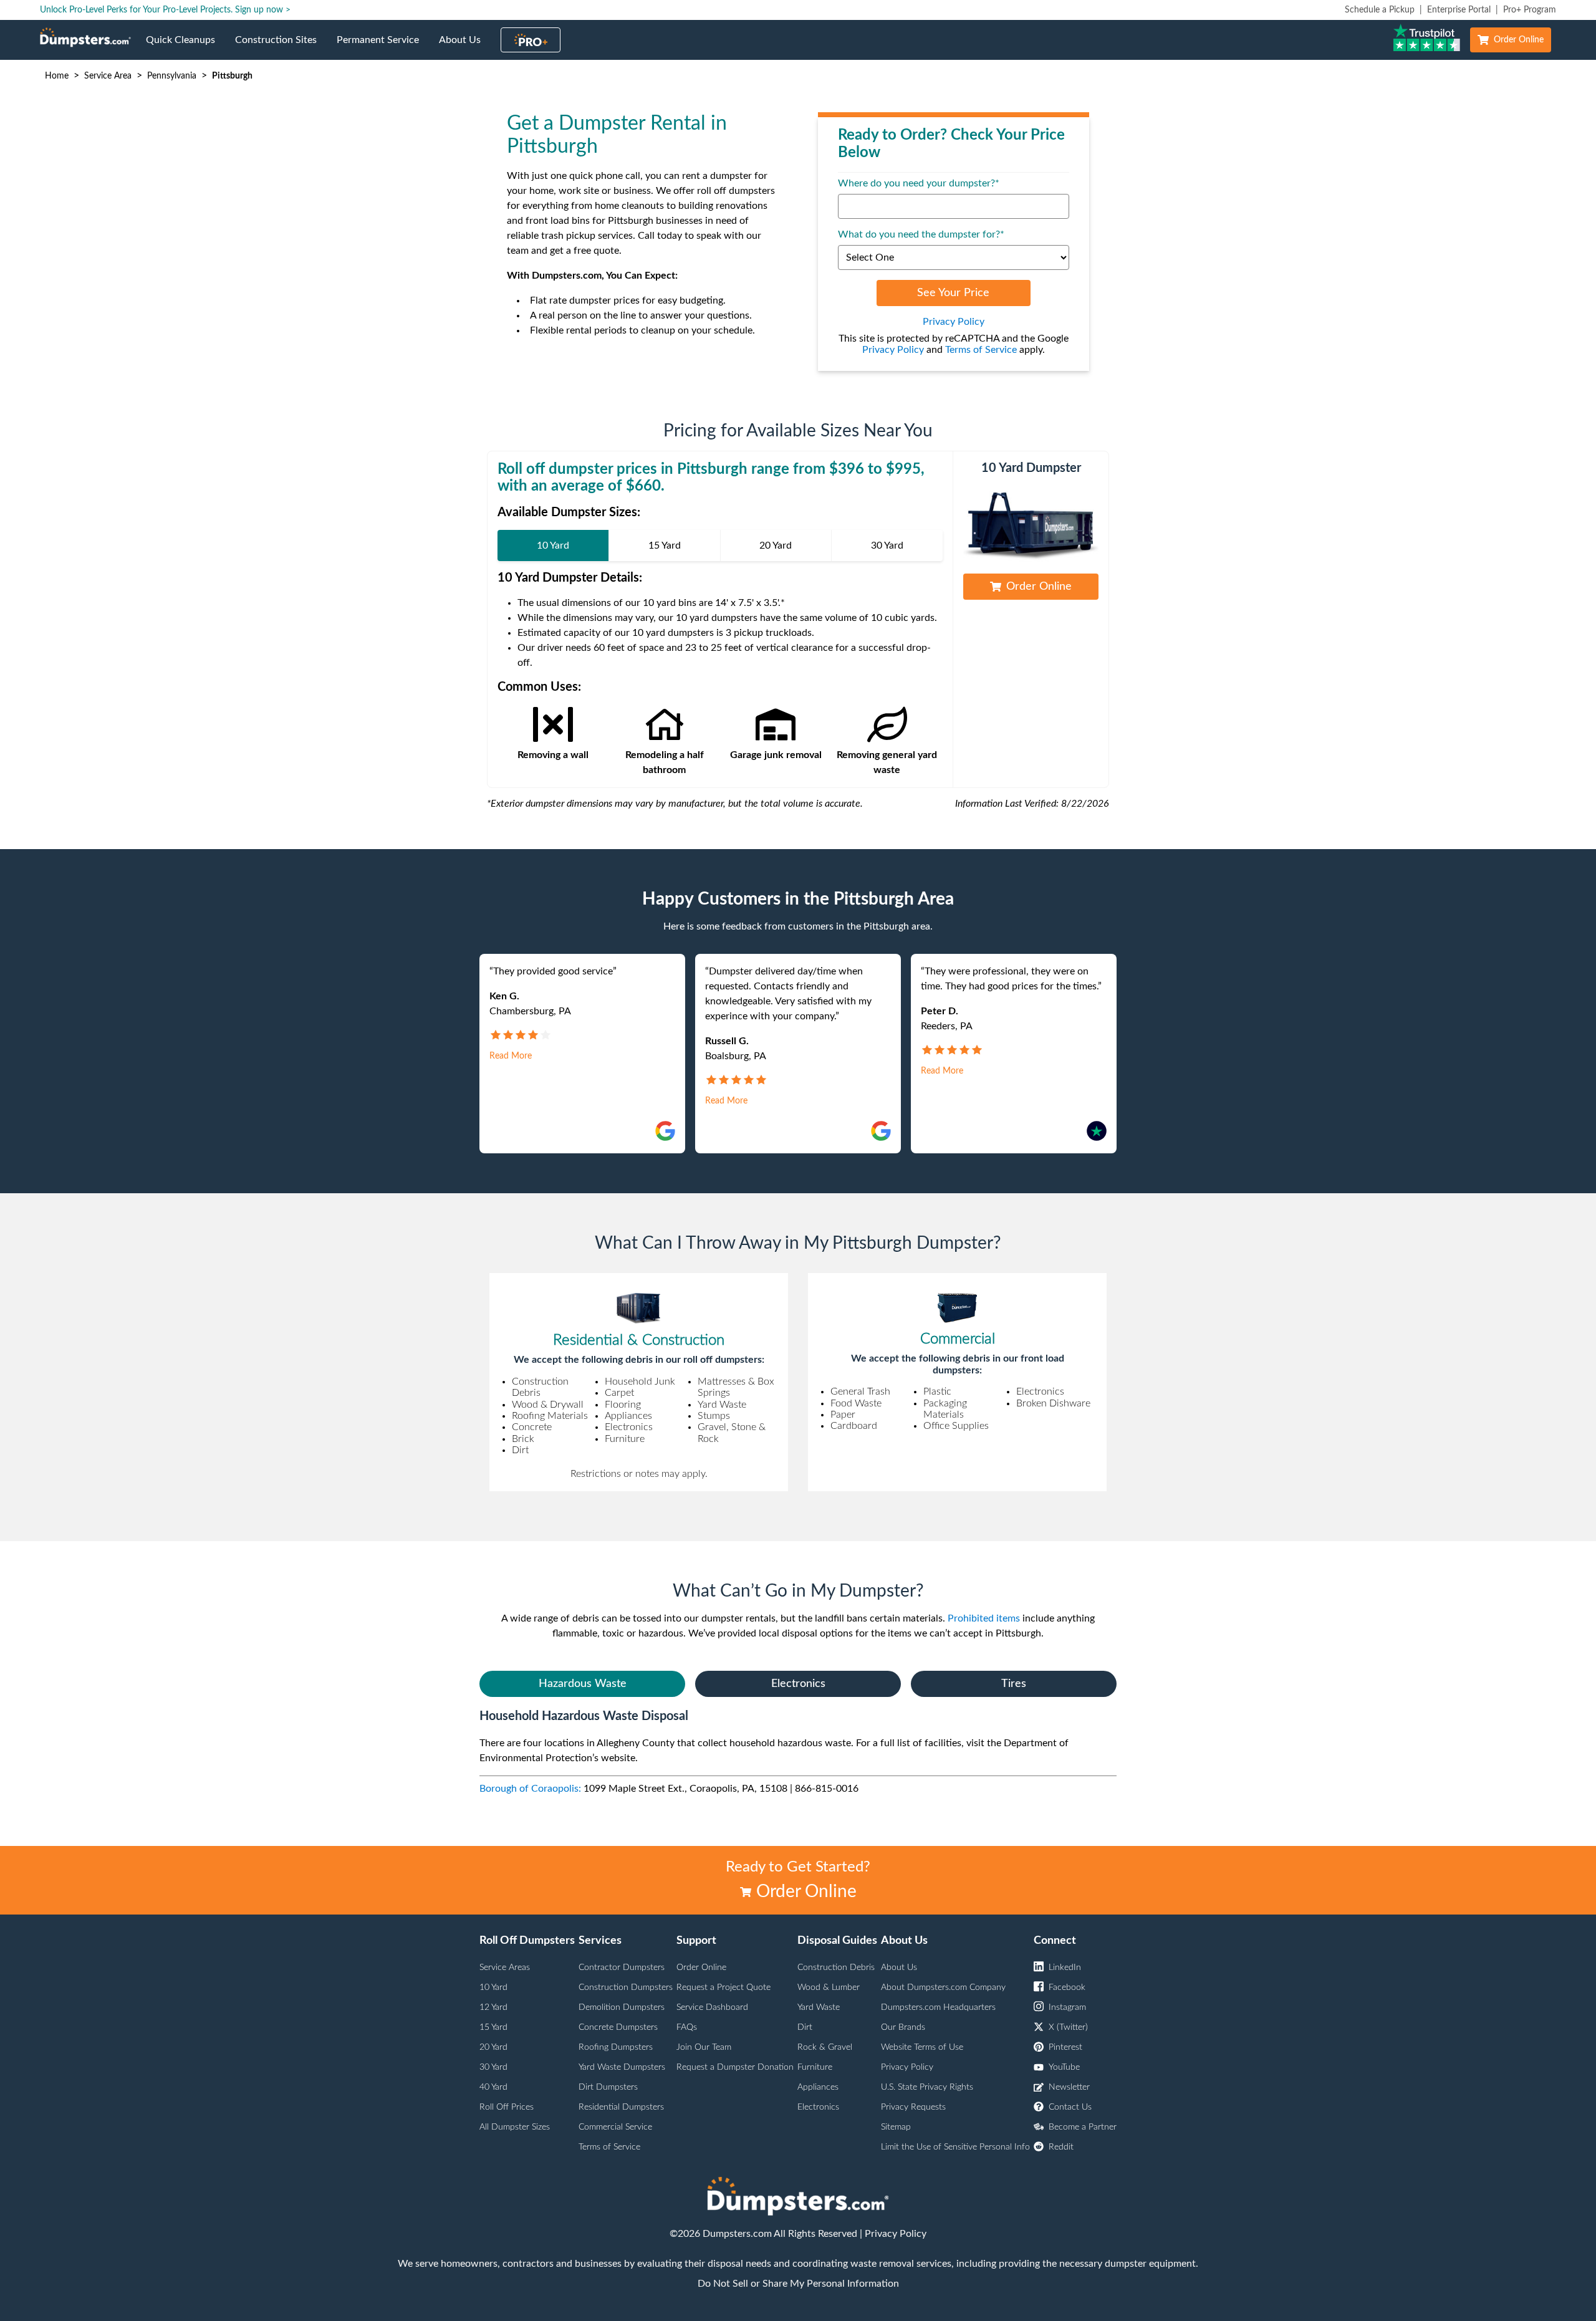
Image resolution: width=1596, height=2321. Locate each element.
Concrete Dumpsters (618, 2027)
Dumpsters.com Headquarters (938, 2007)
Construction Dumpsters (626, 1987)
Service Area (108, 76)
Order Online (1519, 40)
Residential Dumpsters (621, 2107)
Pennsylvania (172, 76)
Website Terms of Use (922, 2047)
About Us (465, 47)
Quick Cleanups (185, 47)
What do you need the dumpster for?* (921, 234)
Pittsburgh (232, 76)
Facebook (1067, 1987)
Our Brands (903, 2027)
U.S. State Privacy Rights (927, 2087)
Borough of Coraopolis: (530, 1789)
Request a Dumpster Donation (735, 2067)
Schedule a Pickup (1380, 10)
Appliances (818, 2087)
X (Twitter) (1068, 2027)
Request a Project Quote (723, 1987)
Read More (511, 1056)
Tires (1014, 1684)
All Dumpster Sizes (515, 2127)
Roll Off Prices (507, 2107)
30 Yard (493, 2067)
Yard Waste (819, 2007)
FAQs (687, 2027)
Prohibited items (984, 1618)
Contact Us (1070, 2107)
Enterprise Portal (1459, 10)
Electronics (798, 1684)
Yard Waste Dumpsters (622, 2067)
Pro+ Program (1530, 10)
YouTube (1064, 2067)
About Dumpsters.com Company (943, 1987)
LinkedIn (1065, 1968)
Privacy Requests (913, 2107)
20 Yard (493, 2047)
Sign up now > (263, 10)
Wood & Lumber (829, 1987)
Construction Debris (836, 1968)
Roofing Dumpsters (616, 2047)
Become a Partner (1083, 2127)
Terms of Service (981, 350)
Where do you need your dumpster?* (919, 183)
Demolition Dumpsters (622, 2007)
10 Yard (493, 1987)
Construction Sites (281, 47)
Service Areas (505, 1968)
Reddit (1061, 2147)
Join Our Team (704, 2047)
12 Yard (493, 2007)
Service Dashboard (712, 2007)
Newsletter (1069, 2087)
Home (57, 76)
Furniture (815, 2067)
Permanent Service (383, 47)
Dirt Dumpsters (608, 2087)
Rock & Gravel (825, 2047)
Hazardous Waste (583, 1684)
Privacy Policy (954, 322)
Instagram (1067, 2007)
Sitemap (896, 2127)
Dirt (805, 2027)
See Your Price (953, 293)
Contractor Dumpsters (622, 1968)
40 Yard (493, 2087)
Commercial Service (615, 2127)
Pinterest (1065, 2047)
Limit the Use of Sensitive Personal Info (955, 2147)
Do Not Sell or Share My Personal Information (798, 2284)
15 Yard (493, 2027)
